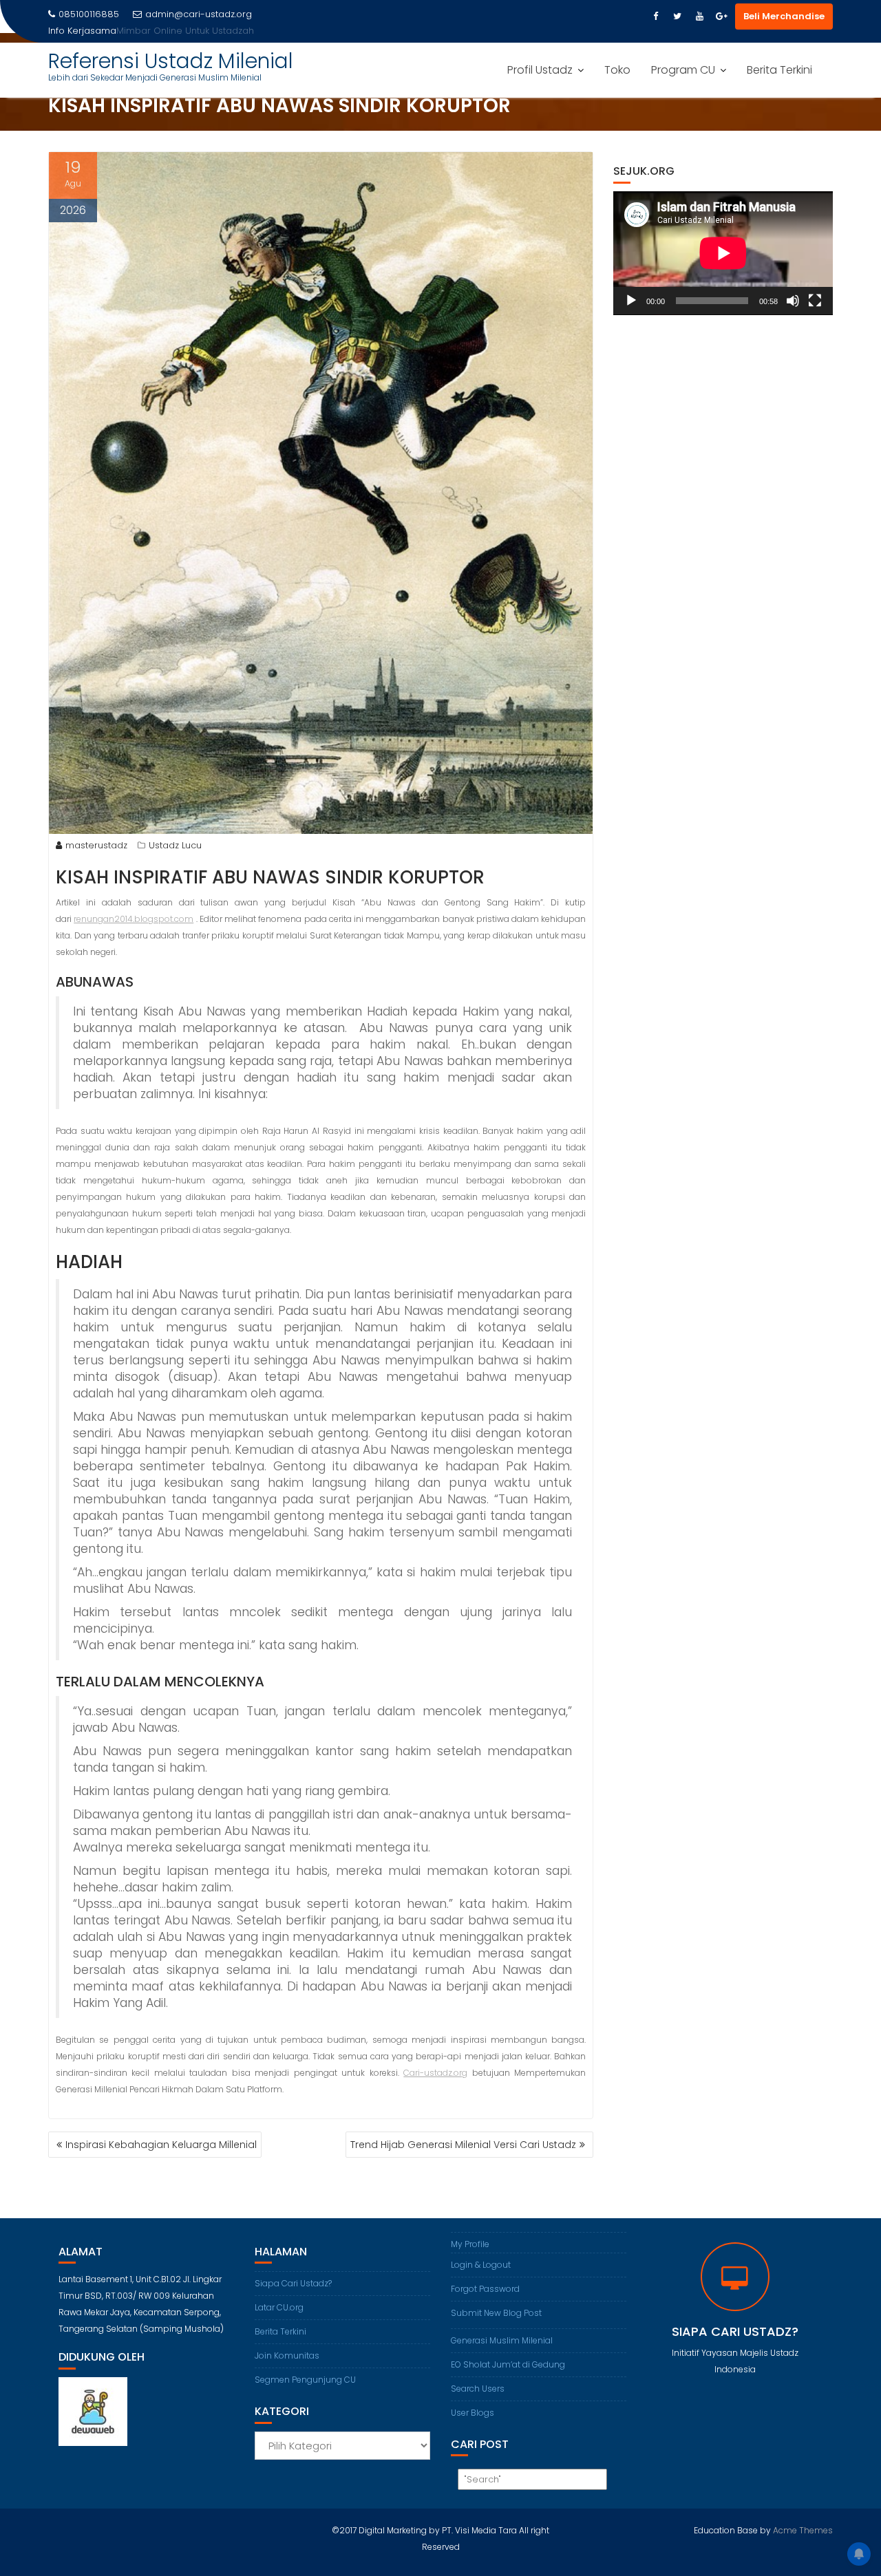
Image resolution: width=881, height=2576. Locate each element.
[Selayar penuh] (815, 301)
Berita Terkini (779, 70)
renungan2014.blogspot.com (134, 919)
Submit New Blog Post (496, 2313)
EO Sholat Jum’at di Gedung (508, 2364)
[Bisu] (793, 301)
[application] (723, 253)
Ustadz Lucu (175, 845)
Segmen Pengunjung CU (305, 2380)
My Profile (470, 2244)
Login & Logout (481, 2265)
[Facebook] (655, 17)
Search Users (478, 2389)
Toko (617, 70)
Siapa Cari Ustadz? (293, 2283)
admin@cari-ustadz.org (199, 14)
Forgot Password (485, 2289)
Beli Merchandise (784, 16)
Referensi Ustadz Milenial (171, 61)
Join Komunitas (287, 2355)
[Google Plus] (721, 17)
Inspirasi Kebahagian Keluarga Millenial (161, 2145)
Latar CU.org (279, 2307)
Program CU (683, 70)
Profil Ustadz (540, 70)
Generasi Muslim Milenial (502, 2340)
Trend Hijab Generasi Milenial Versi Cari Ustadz (463, 2145)
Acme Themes (803, 2530)
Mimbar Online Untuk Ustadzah (185, 31)
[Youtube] (699, 17)
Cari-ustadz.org (435, 2073)
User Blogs (473, 2413)
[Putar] (631, 301)
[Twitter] (677, 17)
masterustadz (96, 845)
